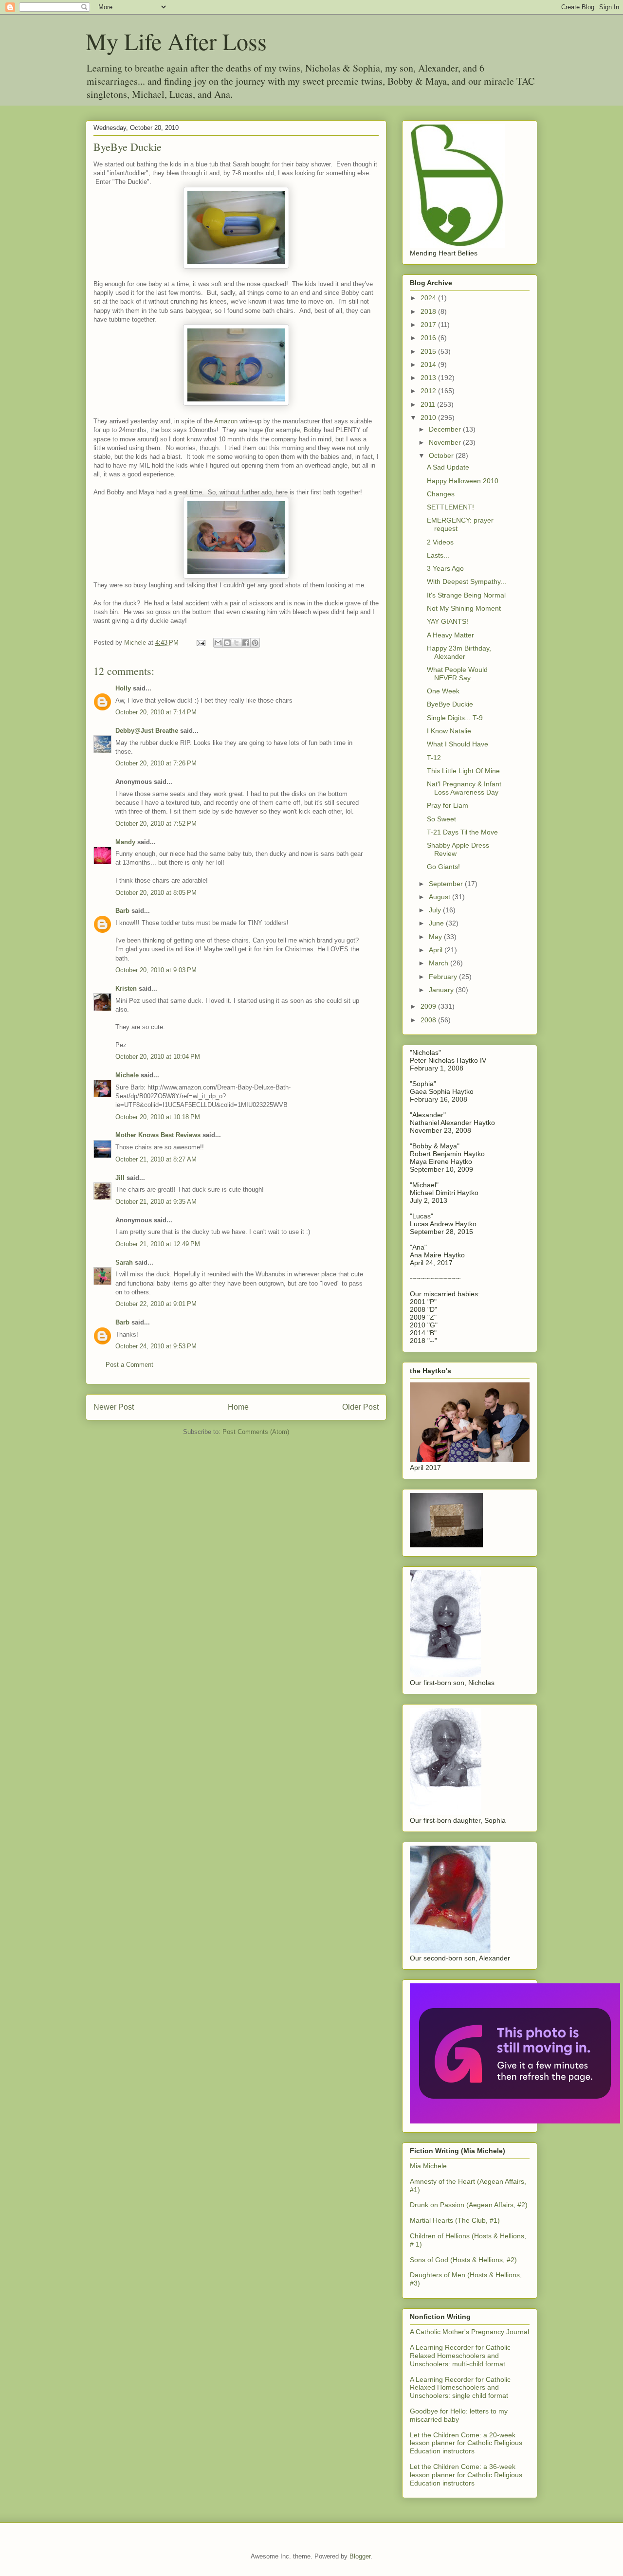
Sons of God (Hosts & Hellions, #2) (463, 2260)
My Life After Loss (176, 41)
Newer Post (114, 1407)
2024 (429, 298)
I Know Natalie (449, 731)
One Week (443, 691)
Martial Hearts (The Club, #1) (455, 2220)
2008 (429, 1020)
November (446, 442)
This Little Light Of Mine (463, 771)
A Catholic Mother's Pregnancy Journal (469, 2332)
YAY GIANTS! (448, 621)
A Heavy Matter (450, 635)
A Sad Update (448, 467)
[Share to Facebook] (246, 643)
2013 (429, 378)
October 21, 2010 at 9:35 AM (156, 1202)
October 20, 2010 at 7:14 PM (156, 712)
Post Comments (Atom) (256, 1432)
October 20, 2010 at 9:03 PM (156, 970)
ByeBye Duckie (450, 704)
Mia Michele (428, 2166)
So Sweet (441, 819)
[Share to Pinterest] (255, 643)
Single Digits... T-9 (455, 718)
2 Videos (440, 542)
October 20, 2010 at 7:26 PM (156, 763)
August (440, 897)
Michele (127, 1075)
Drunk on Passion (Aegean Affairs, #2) (469, 2205)
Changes (441, 494)
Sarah (124, 1262)
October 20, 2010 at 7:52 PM (156, 824)
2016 (429, 338)
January (442, 990)
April (437, 950)
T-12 (434, 758)
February (444, 977)
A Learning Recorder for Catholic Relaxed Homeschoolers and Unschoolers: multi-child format (460, 2356)
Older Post (360, 1407)
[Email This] (218, 643)
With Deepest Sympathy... (467, 581)
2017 (429, 325)
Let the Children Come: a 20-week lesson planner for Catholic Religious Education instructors (466, 2443)
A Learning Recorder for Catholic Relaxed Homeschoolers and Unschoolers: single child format (460, 2388)
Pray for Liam (448, 805)
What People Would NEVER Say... (457, 674)
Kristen (126, 989)
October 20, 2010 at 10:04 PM (158, 1057)
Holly (123, 688)
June (437, 923)
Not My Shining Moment (464, 608)
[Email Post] (200, 643)
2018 (429, 311)
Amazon (227, 421)
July (436, 910)
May (436, 937)
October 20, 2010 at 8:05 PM (156, 893)
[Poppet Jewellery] (515, 2121)
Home (238, 1407)
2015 (429, 351)
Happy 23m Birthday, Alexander (459, 652)
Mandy (125, 842)
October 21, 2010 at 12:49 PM (158, 1244)
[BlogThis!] (227, 643)
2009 (429, 1006)
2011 (429, 404)
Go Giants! (443, 867)
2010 (429, 417)
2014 (429, 364)
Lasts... (438, 555)
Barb (122, 911)
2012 (429, 391)
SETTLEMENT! (450, 507)
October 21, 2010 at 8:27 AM (156, 1159)
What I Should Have (458, 744)
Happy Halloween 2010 (463, 481)
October (442, 455)
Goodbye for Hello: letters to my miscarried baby (459, 2415)
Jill (120, 1178)
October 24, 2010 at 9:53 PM (156, 1346)
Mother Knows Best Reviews (158, 1135)
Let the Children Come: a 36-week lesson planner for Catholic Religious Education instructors (466, 2475)
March (440, 963)
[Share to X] (237, 643)
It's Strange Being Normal (466, 595)
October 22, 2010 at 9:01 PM (156, 1304)
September (447, 884)
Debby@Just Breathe (147, 731)
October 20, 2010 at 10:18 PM (158, 1117)
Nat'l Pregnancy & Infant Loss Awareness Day (464, 788)
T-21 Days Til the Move (462, 832)
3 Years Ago (445, 568)
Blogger (360, 2556)
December (446, 429)
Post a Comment (129, 1365)
